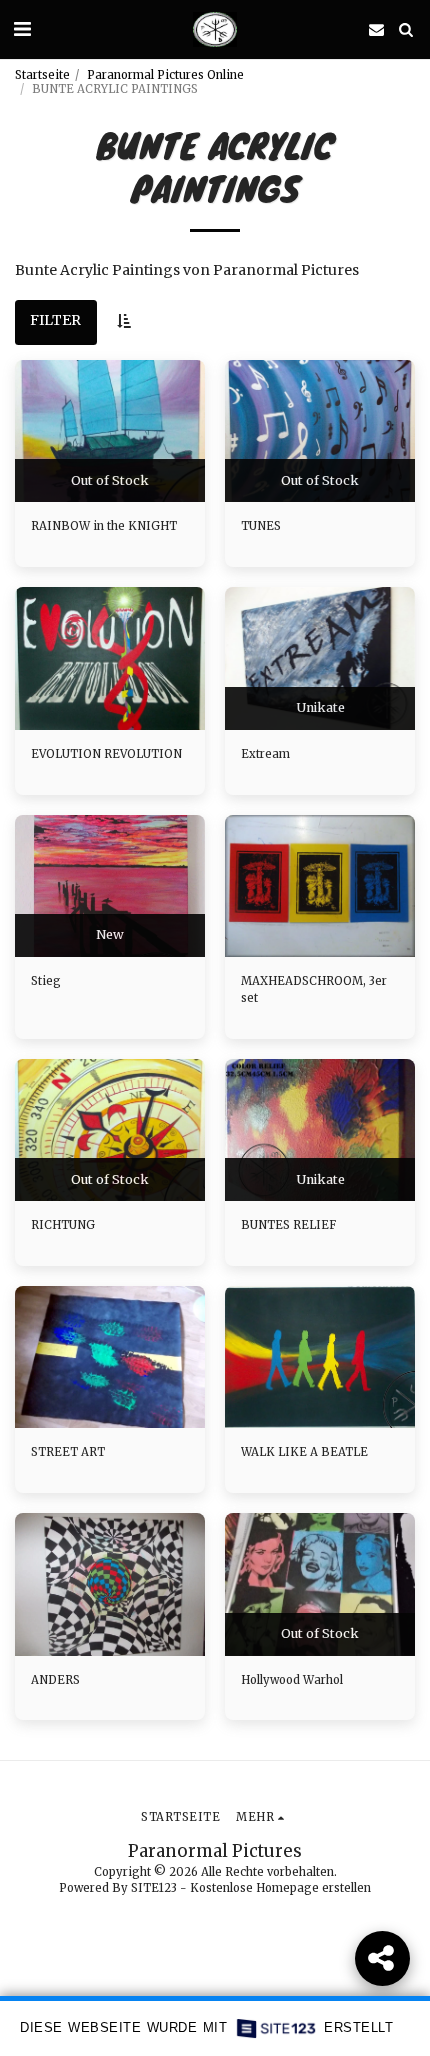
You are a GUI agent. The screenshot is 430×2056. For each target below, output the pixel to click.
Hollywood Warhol (292, 1680)
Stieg (46, 981)
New (110, 934)
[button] (22, 28)
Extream (265, 754)
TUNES (261, 526)
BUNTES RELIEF (288, 1225)
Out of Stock (110, 480)
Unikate (320, 707)
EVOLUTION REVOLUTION (106, 754)
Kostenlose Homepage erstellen (280, 1888)
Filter (55, 320)
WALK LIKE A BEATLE (304, 1452)
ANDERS (55, 1680)
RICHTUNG (63, 1225)
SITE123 (154, 1888)
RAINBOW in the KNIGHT (104, 526)
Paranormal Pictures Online (165, 75)
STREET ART (68, 1452)
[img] (110, 431)
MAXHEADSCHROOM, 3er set (314, 989)
